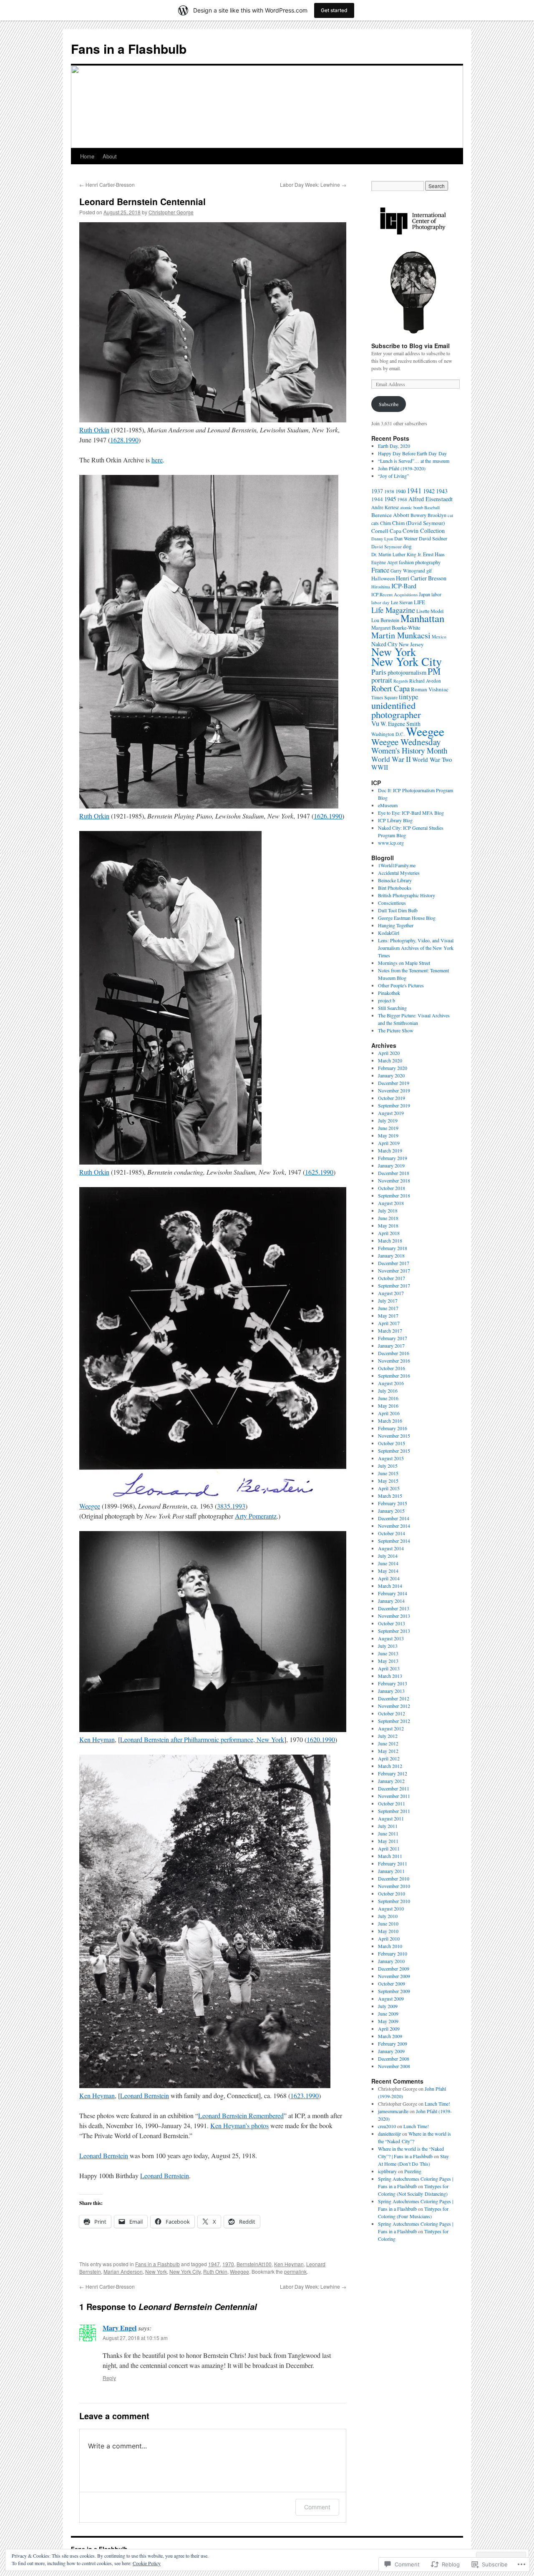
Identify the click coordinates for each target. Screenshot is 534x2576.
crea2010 (387, 2126)
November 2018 (394, 1180)
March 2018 (390, 1240)
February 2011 (393, 1863)
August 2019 (391, 1113)
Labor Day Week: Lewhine (313, 185)
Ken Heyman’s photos (239, 2125)
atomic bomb (412, 507)
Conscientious (392, 903)
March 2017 (390, 1331)
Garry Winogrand (408, 571)
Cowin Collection (424, 531)
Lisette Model (430, 611)
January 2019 (391, 1165)
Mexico (439, 636)
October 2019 (392, 1098)
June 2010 (388, 1923)
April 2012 (389, 1758)
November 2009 (394, 1976)
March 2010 (390, 1946)
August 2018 (391, 1203)
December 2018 (394, 1173)
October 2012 (392, 1713)
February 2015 (393, 1503)
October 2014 (392, 1533)
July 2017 (388, 1301)
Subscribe (389, 404)
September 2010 (394, 1901)
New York (156, 2271)
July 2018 (388, 1210)
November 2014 (394, 1526)
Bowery (418, 515)
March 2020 (390, 1060)
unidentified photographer (396, 710)
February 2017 (393, 1338)
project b (387, 1000)
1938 (389, 491)
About (110, 156)
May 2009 (388, 2021)
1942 (429, 491)
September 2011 (394, 1811)
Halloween (383, 578)
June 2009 (388, 2014)
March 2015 (390, 1496)
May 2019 (388, 1135)
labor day (380, 602)
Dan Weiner (406, 538)
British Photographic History (407, 895)
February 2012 (393, 1773)
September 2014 (394, 1541)
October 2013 (392, 1623)
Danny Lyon (382, 539)
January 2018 (391, 1255)
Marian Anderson (123, 2271)
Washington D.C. (388, 734)
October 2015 (392, 1443)
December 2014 (394, 1518)
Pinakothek (389, 993)
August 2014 (391, 1548)
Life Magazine (393, 610)
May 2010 (388, 1931)
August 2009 (391, 1999)
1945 (390, 499)
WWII (380, 767)
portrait (382, 680)
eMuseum (388, 805)
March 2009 (390, 2036)
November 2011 (394, 1796)
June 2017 (388, 1308)
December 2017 (394, 1263)
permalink (295, 2271)
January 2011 (391, 1871)
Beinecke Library (395, 880)
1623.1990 (305, 2095)
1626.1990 (328, 816)
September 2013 (394, 1631)
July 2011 (388, 1826)
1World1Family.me (397, 865)
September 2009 (394, 1991)
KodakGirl (389, 933)
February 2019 (393, 1158)
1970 (228, 2264)
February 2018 (393, 1248)
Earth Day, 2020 (394, 446)
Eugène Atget (384, 562)
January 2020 (391, 1075)
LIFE (419, 602)
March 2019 (390, 1150)
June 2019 (388, 1128)
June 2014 (388, 1563)
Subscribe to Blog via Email (411, 346)
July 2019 (388, 1120)
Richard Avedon (425, 681)
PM (434, 671)
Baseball (432, 507)
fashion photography (420, 562)
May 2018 (388, 1225)
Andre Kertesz (385, 507)
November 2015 (394, 1436)
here (157, 460)
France (380, 570)
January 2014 (391, 1601)
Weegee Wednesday (406, 742)
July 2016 (388, 1391)
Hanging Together (396, 925)
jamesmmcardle (393, 2111)
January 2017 (391, 1346)
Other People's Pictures (401, 985)
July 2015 (388, 1466)
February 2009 (393, 2044)
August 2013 (391, 1638)
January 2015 (391, 1511)
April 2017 (389, 1323)
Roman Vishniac (430, 689)
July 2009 (388, 2006)
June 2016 (388, 1398)
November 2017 (394, 1270)
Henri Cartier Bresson (421, 578)
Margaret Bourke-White (396, 628)
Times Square (384, 697)
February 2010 (393, 1953)
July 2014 (388, 1556)
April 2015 (389, 1488)
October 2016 (392, 1368)
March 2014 (390, 1586)
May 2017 (388, 1316)
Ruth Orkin (94, 430)
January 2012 (391, 1781)
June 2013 (388, 1653)
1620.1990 (321, 1739)
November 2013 (394, 1616)
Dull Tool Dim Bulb (398, 910)
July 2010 (388, 1916)
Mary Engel (120, 2328)
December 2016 (394, 1353)
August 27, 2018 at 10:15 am (135, 2338)
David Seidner (433, 538)
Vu (375, 723)
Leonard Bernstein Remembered (241, 2115)
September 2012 (394, 1721)
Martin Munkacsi (401, 635)
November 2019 (394, 1090)
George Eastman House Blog (407, 918)
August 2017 (391, 1293)
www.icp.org (391, 843)
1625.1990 (319, 1172)
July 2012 (388, 1736)
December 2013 (394, 1608)
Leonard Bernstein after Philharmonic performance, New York (202, 1739)
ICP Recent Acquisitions (394, 594)
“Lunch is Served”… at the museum (414, 461)
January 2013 (391, 1691)
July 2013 (388, 1646)
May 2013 (388, 1661)
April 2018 (389, 1233)
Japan (424, 594)
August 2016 (391, 1383)
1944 (377, 499)
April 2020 (389, 1053)
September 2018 (394, 1195)
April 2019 (389, 1143)
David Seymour (387, 546)
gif (429, 570)
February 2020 (393, 1068)
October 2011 (392, 1803)
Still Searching (392, 1008)
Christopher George (171, 212)
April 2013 (389, 1668)
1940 (400, 491)
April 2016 (389, 1413)
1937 (377, 491)
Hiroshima (381, 587)
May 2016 (388, 1406)
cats (375, 523)
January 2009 (391, 2051)
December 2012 (394, 1698)
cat (450, 515)
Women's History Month (409, 750)
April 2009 (389, 2029)
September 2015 (394, 1451)
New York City (185, 2271)
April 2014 (389, 1578)
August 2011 (391, 1818)
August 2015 (391, 1458)
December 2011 (394, 1788)
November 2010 (394, 1886)
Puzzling (413, 2171)
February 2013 (393, 1683)
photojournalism (407, 672)
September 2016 (394, 1376)
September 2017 (394, 1285)
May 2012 (388, 1751)
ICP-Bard (404, 586)
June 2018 (388, 1218)
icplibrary (387, 2171)
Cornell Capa (386, 531)
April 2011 (389, 1848)
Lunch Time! (437, 2104)
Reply (109, 2378)
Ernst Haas (434, 554)
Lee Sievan (402, 602)
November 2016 (394, 1361)
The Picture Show (396, 1030)
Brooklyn (437, 515)
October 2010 (392, 1893)
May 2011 (388, 1841)
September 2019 (394, 1105)
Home (87, 156)
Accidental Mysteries (399, 873)
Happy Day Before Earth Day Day (412, 453)
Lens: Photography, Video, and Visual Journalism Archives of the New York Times (416, 948)
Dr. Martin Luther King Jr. (397, 554)
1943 (442, 491)
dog (407, 546)
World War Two (432, 759)
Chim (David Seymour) (418, 523)
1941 (414, 491)
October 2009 (392, 1983)
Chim (385, 523)
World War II (391, 759)
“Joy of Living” (393, 476)
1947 (214, 2264)
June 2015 (388, 1473)
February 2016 (393, 1428)
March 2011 (390, 1856)
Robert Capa (390, 688)
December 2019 (394, 1083)
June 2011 (388, 1833)
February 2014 (393, 1593)
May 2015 (388, 1481)
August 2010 (391, 1908)
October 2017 (392, 1278)
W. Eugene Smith (400, 724)
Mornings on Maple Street (404, 963)
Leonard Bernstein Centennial (142, 201)
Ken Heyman (97, 1739)
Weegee (90, 1506)
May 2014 (388, 1571)
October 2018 (392, 1188)
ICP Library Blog (395, 820)
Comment (317, 2507)
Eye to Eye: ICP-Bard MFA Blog (411, 813)
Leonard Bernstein (145, 2095)
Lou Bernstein (385, 620)
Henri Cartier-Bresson (107, 185)
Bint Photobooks (395, 888)
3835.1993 (231, 1506)
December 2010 (394, 1878)
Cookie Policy (147, 2563)
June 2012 (388, 1743)
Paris (379, 672)
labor (436, 594)
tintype (408, 697)
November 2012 (394, 1706)
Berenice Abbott (390, 515)
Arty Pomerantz (256, 1516)
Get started (334, 10)
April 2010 (389, 1938)
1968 (402, 499)
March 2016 (390, 1421)
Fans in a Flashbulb (129, 49)
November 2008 (394, 2066)
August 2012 (391, 1728)
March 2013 (390, 1676)
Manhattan (422, 618)
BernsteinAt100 (254, 2264)
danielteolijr (389, 2134)
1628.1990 (124, 440)
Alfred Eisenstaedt (431, 499)
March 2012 (390, 1766)
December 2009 (394, 1968)
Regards (401, 681)
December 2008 (394, 2059)
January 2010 (391, 1961)
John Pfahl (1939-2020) (402, 468)
